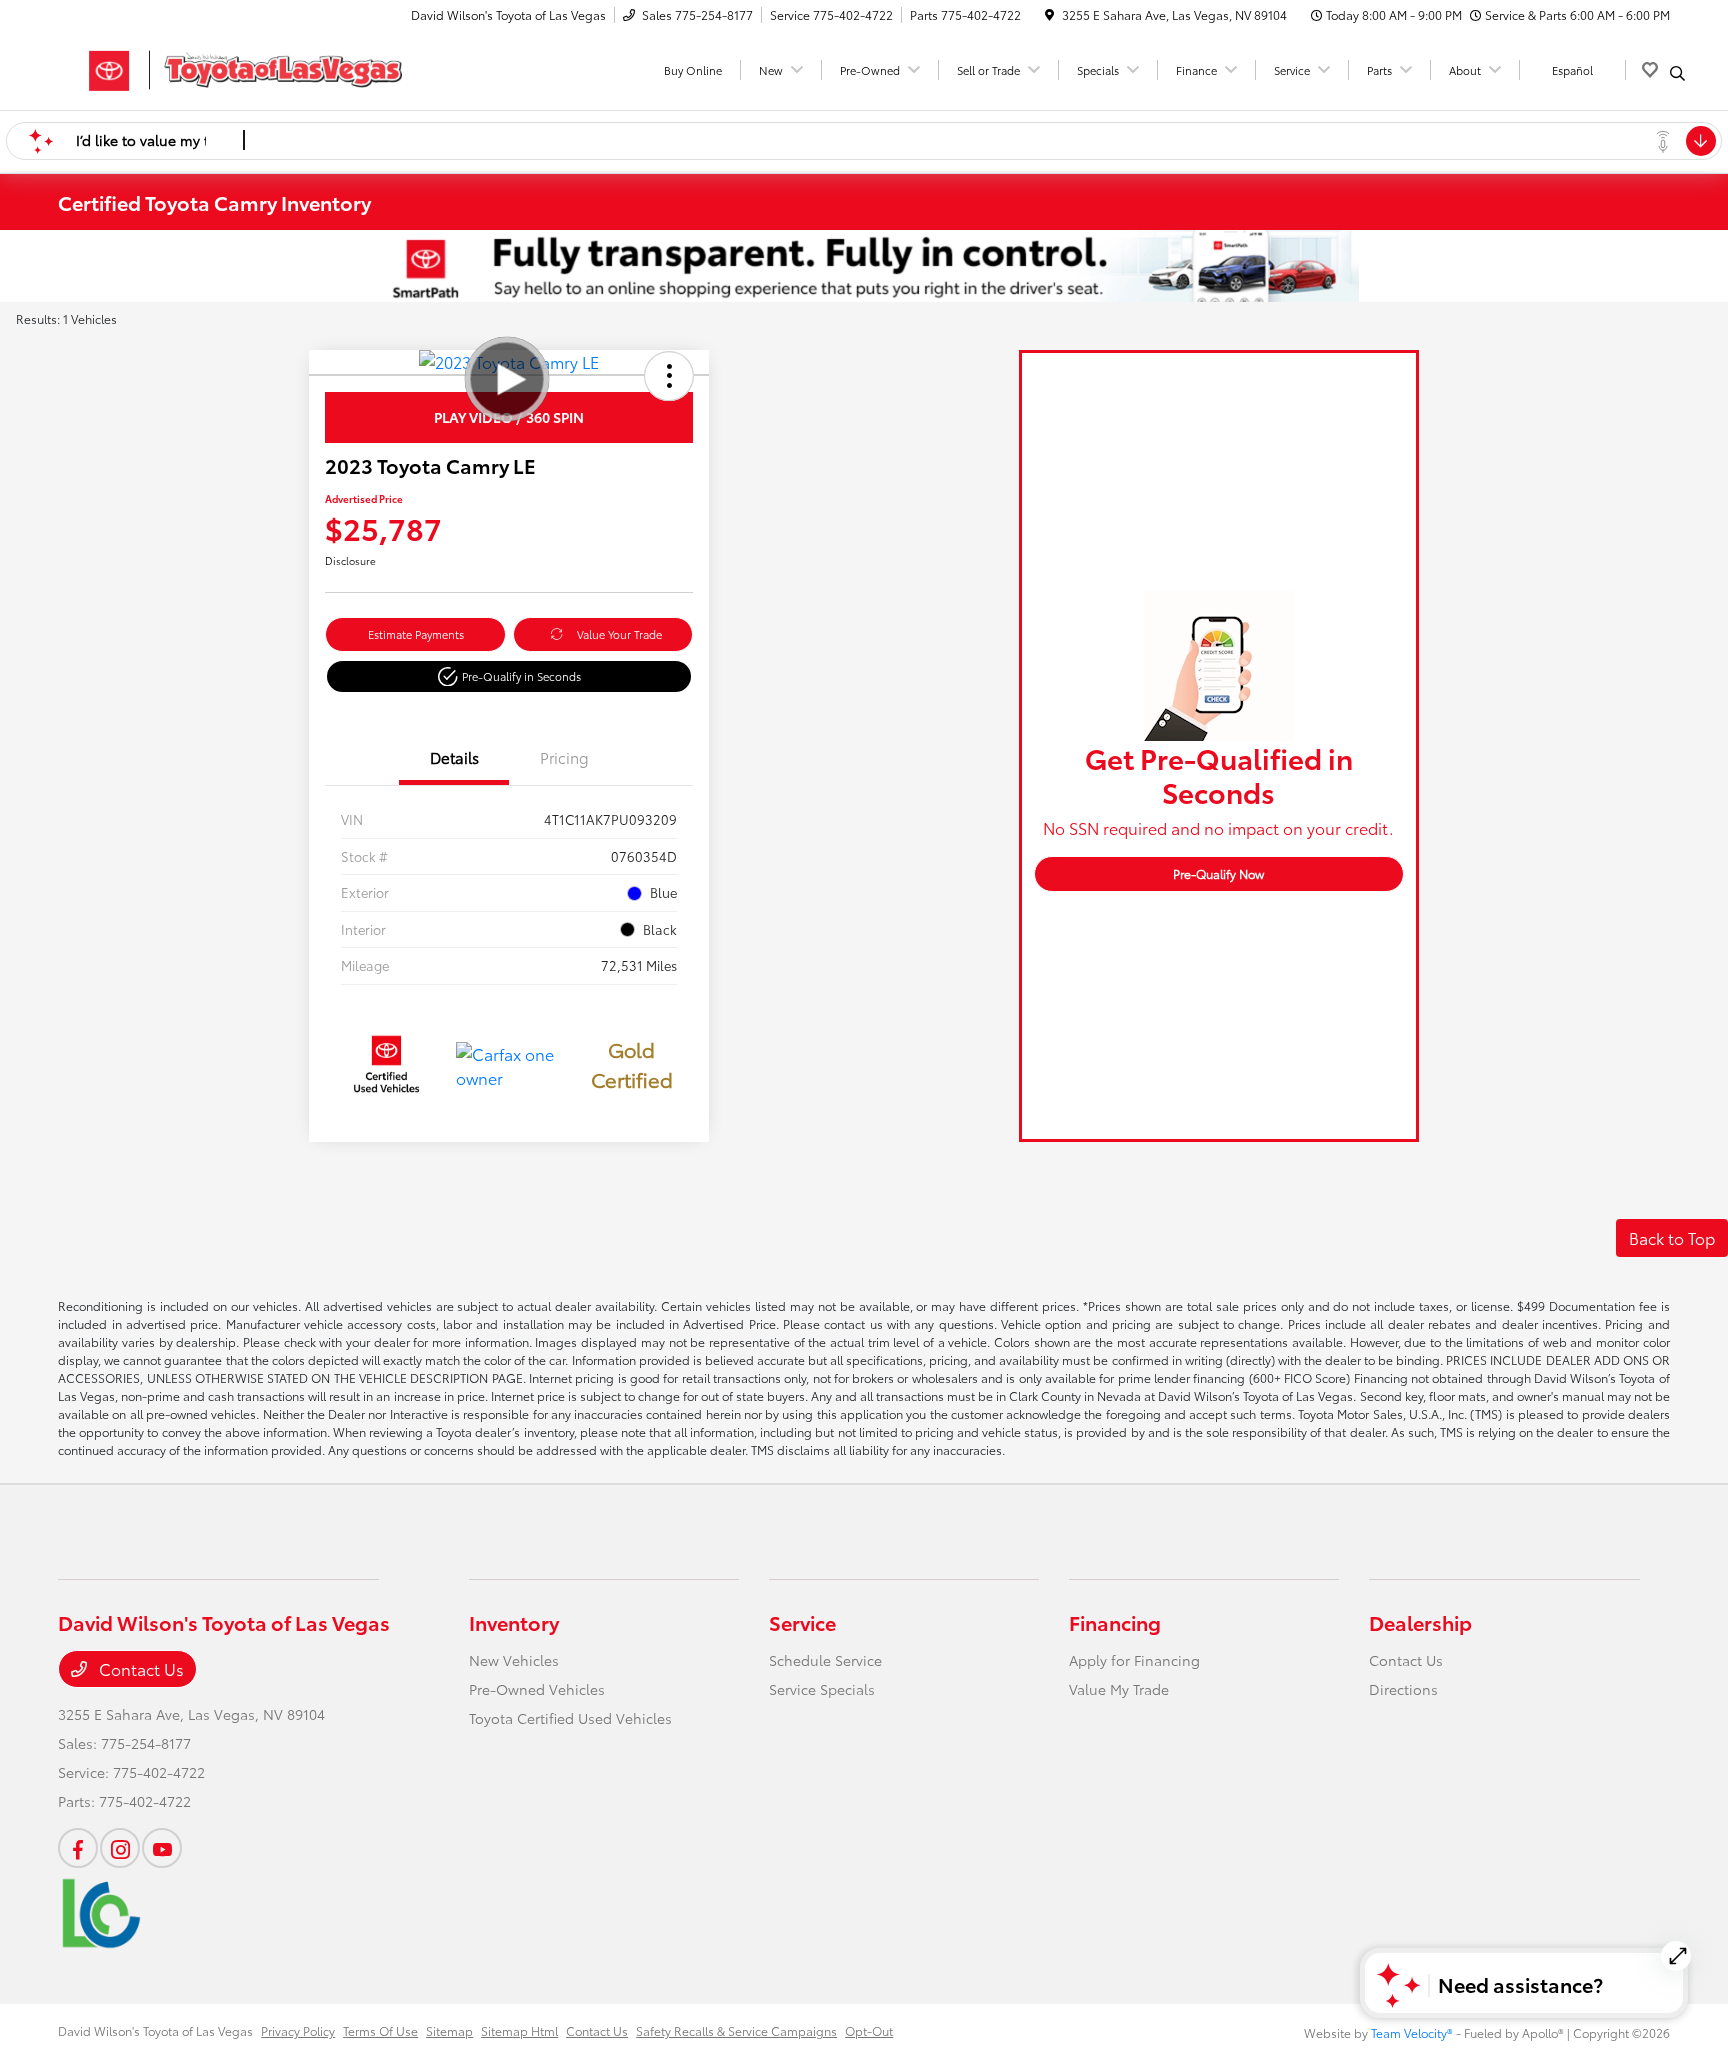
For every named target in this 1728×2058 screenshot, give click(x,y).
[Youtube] (162, 1848)
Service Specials (822, 1689)
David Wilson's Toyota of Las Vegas (155, 2030)
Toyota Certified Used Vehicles (570, 1718)
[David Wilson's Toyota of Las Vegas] (230, 66)
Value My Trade (1119, 1689)
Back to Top (1672, 1237)
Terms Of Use (380, 2030)
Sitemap (449, 2030)
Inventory (514, 1622)
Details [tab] (454, 757)
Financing (1115, 1622)
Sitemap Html (519, 2030)
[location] (1049, 14)
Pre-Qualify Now (1218, 873)
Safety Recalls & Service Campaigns (736, 2030)
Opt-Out (869, 2030)
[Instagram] (120, 1848)
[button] (669, 376)
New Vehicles (514, 1660)
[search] (1677, 73)
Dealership (1420, 1622)
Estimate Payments (416, 634)
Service (802, 1622)
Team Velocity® (1412, 2032)
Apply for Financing (1134, 1660)
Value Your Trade (619, 634)
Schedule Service (825, 1660)
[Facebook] (78, 1848)
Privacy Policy (298, 2030)
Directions (1403, 1689)
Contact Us (139, 1668)
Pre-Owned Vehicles (537, 1689)
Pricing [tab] (564, 757)
